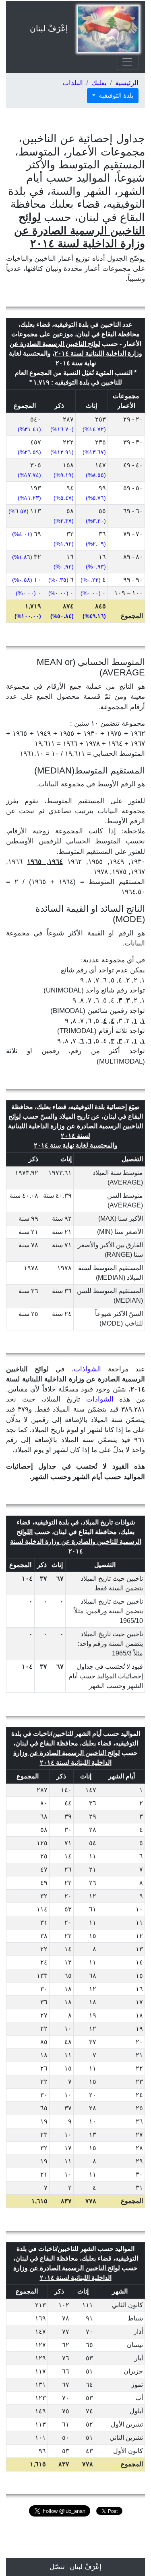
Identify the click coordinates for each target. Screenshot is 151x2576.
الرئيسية (127, 83)
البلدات (73, 83)
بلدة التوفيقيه (115, 95)
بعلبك (99, 83)
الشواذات (87, 1369)
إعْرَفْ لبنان (49, 29)
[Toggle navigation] (127, 62)
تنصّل (57, 2567)
